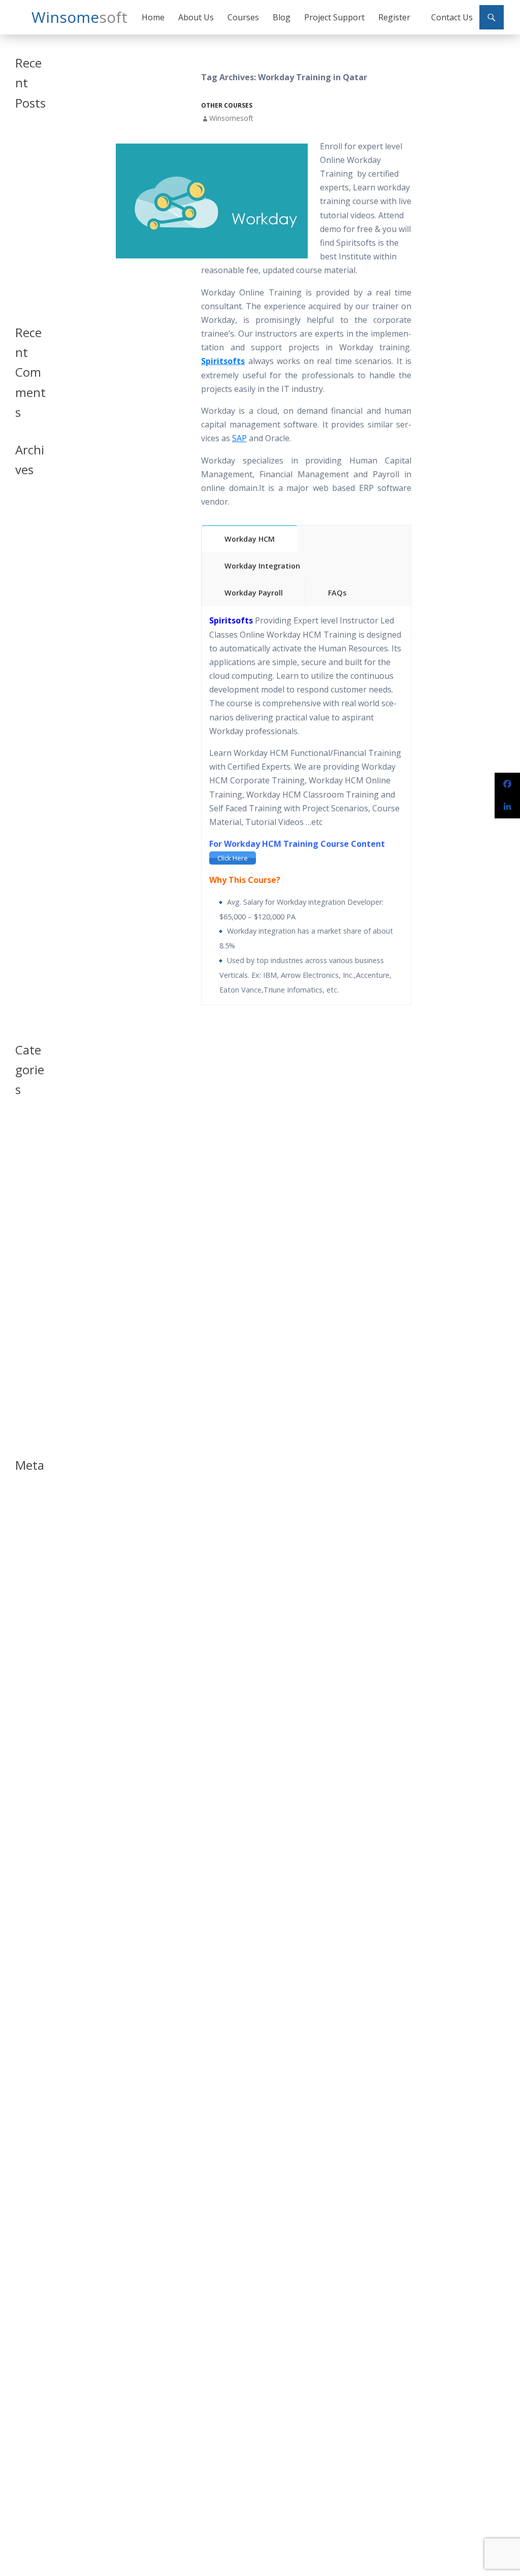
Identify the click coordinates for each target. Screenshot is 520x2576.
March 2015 (24, 1015)
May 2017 (29, 825)
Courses (243, 17)
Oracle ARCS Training (27, 232)
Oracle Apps (25, 1272)
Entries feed (25, 1514)
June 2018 (29, 660)
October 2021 (27, 531)
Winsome (79, 17)
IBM (21, 1243)
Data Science (26, 1175)
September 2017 (30, 762)
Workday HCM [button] (250, 539)
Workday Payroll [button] (254, 593)
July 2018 (28, 648)
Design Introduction (29, 1200)
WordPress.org (30, 1557)
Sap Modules (28, 1357)
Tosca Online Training (27, 293)
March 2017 (24, 854)
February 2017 (28, 875)
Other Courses (227, 105)
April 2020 (30, 560)
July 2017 (28, 800)
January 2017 (26, 896)
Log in (24, 1497)
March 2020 (24, 576)
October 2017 (27, 741)
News (23, 1255)
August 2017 (25, 784)
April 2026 (30, 502)
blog (22, 1133)
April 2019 (30, 593)
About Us (196, 17)
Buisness (28, 1146)
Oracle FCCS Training (27, 263)
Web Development (30, 1426)
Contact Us (452, 17)
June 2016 (29, 977)
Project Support (334, 17)
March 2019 (24, 610)
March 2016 (24, 994)
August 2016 (25, 960)
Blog (282, 17)
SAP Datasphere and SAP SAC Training (30, 153)
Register (394, 17)
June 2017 (29, 813)
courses (27, 1158)
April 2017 (30, 837)
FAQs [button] (337, 593)
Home (153, 17)
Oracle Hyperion (29, 1293)
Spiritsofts (223, 361)
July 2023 (28, 514)
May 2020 (29, 548)
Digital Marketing (29, 1226)
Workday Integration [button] (262, 566)
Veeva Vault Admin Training (27, 197)
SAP (239, 438)
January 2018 (26, 677)
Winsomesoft (231, 118)
